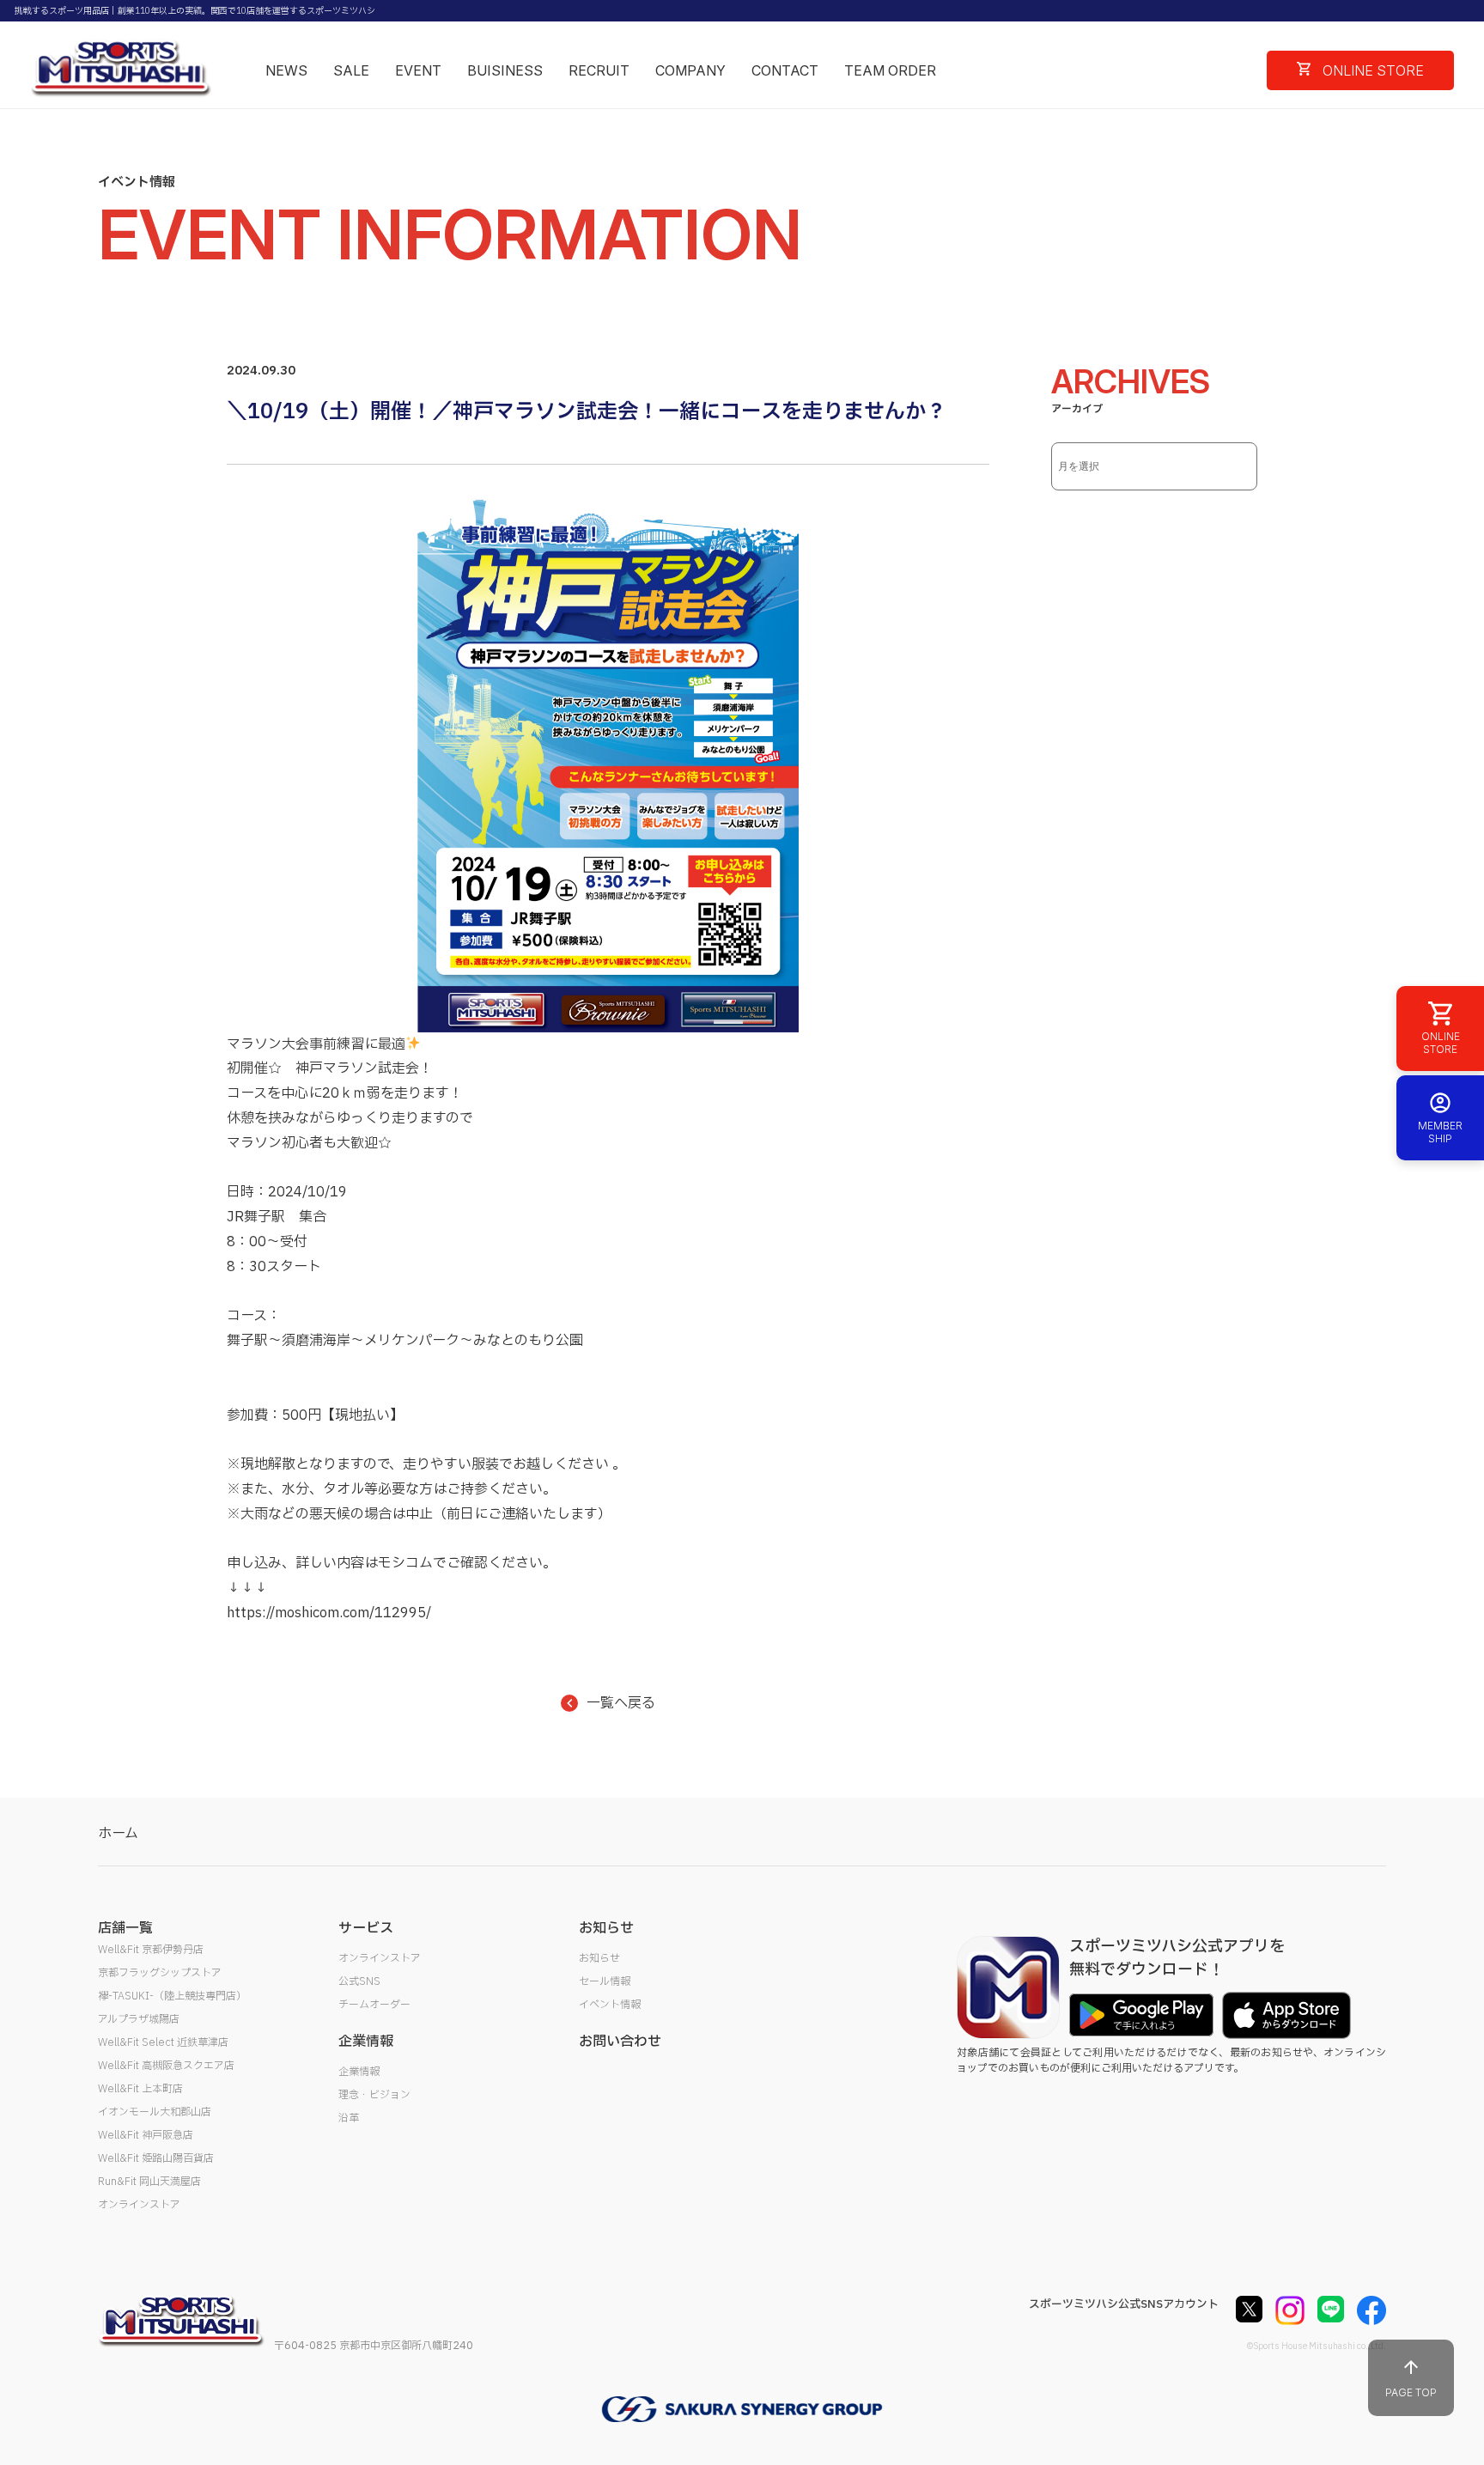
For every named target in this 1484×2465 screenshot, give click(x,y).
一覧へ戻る (621, 1703)
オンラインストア (139, 2205)
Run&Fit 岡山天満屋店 (149, 2182)
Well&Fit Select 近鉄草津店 (163, 2042)
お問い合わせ (620, 2042)
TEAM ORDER (890, 70)
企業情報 (359, 2072)
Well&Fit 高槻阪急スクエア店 (166, 2066)
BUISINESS (505, 70)
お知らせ (599, 1958)
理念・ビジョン (374, 2095)
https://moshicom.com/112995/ (329, 1613)
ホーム (118, 1834)
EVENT (418, 70)
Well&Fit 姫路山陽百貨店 (156, 2158)
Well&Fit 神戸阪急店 (146, 2135)
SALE (351, 70)
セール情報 (605, 1981)
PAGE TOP (1411, 2392)
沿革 (349, 2118)
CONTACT (785, 70)
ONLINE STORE (1371, 70)
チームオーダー (374, 2005)
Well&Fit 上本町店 (140, 2089)
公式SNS (359, 1981)
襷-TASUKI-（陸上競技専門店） (172, 1996)
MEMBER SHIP (1440, 1132)
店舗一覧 (125, 1928)
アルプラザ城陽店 (139, 2019)
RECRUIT (599, 70)
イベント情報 (610, 2005)
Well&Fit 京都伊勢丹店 (151, 1950)
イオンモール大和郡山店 (155, 2112)
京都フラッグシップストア (160, 1973)
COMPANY (690, 70)
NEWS (286, 70)
